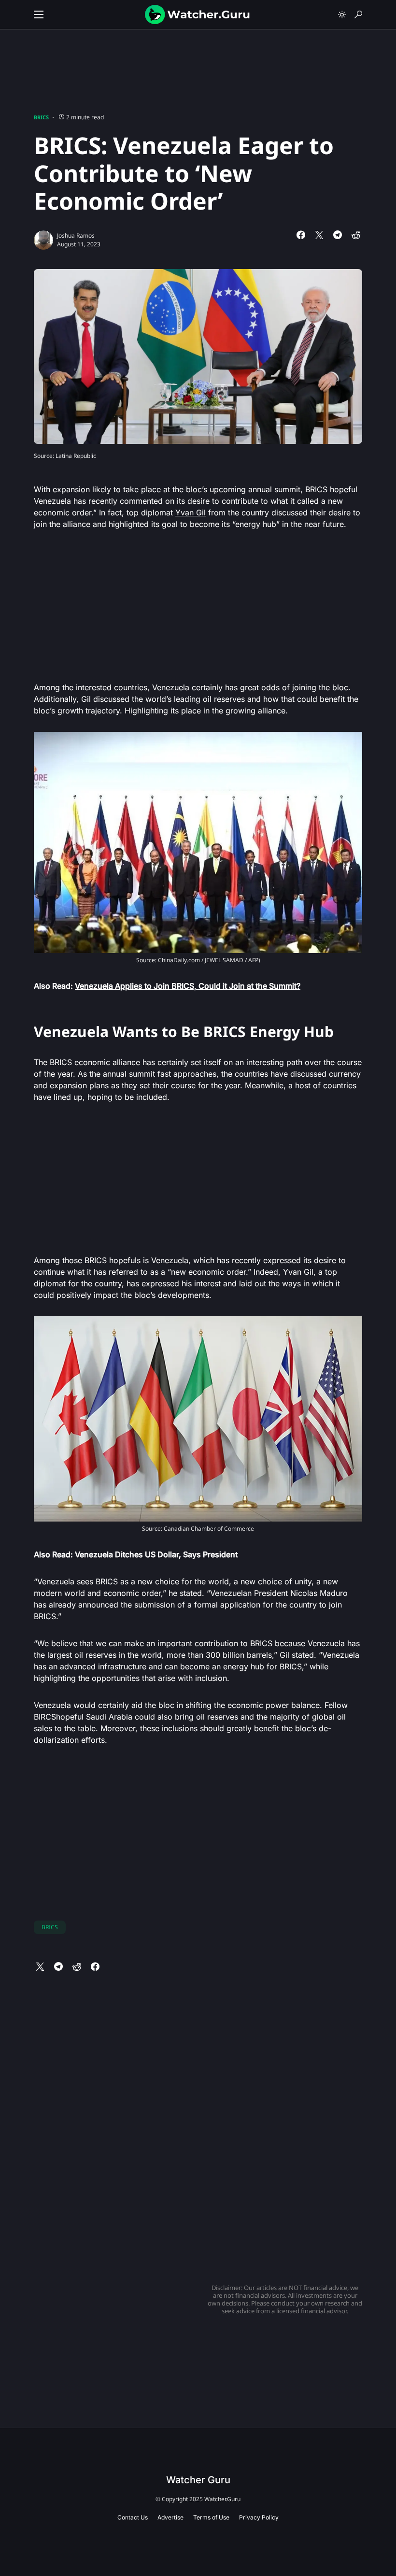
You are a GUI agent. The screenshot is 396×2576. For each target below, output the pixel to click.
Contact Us (133, 2517)
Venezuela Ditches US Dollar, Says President (155, 1554)
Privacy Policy (259, 2517)
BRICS (41, 117)
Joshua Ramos (76, 235)
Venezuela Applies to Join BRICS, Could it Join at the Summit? (188, 986)
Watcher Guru (198, 2480)
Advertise (170, 2517)
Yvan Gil (191, 512)
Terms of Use (211, 2517)
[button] (39, 14)
